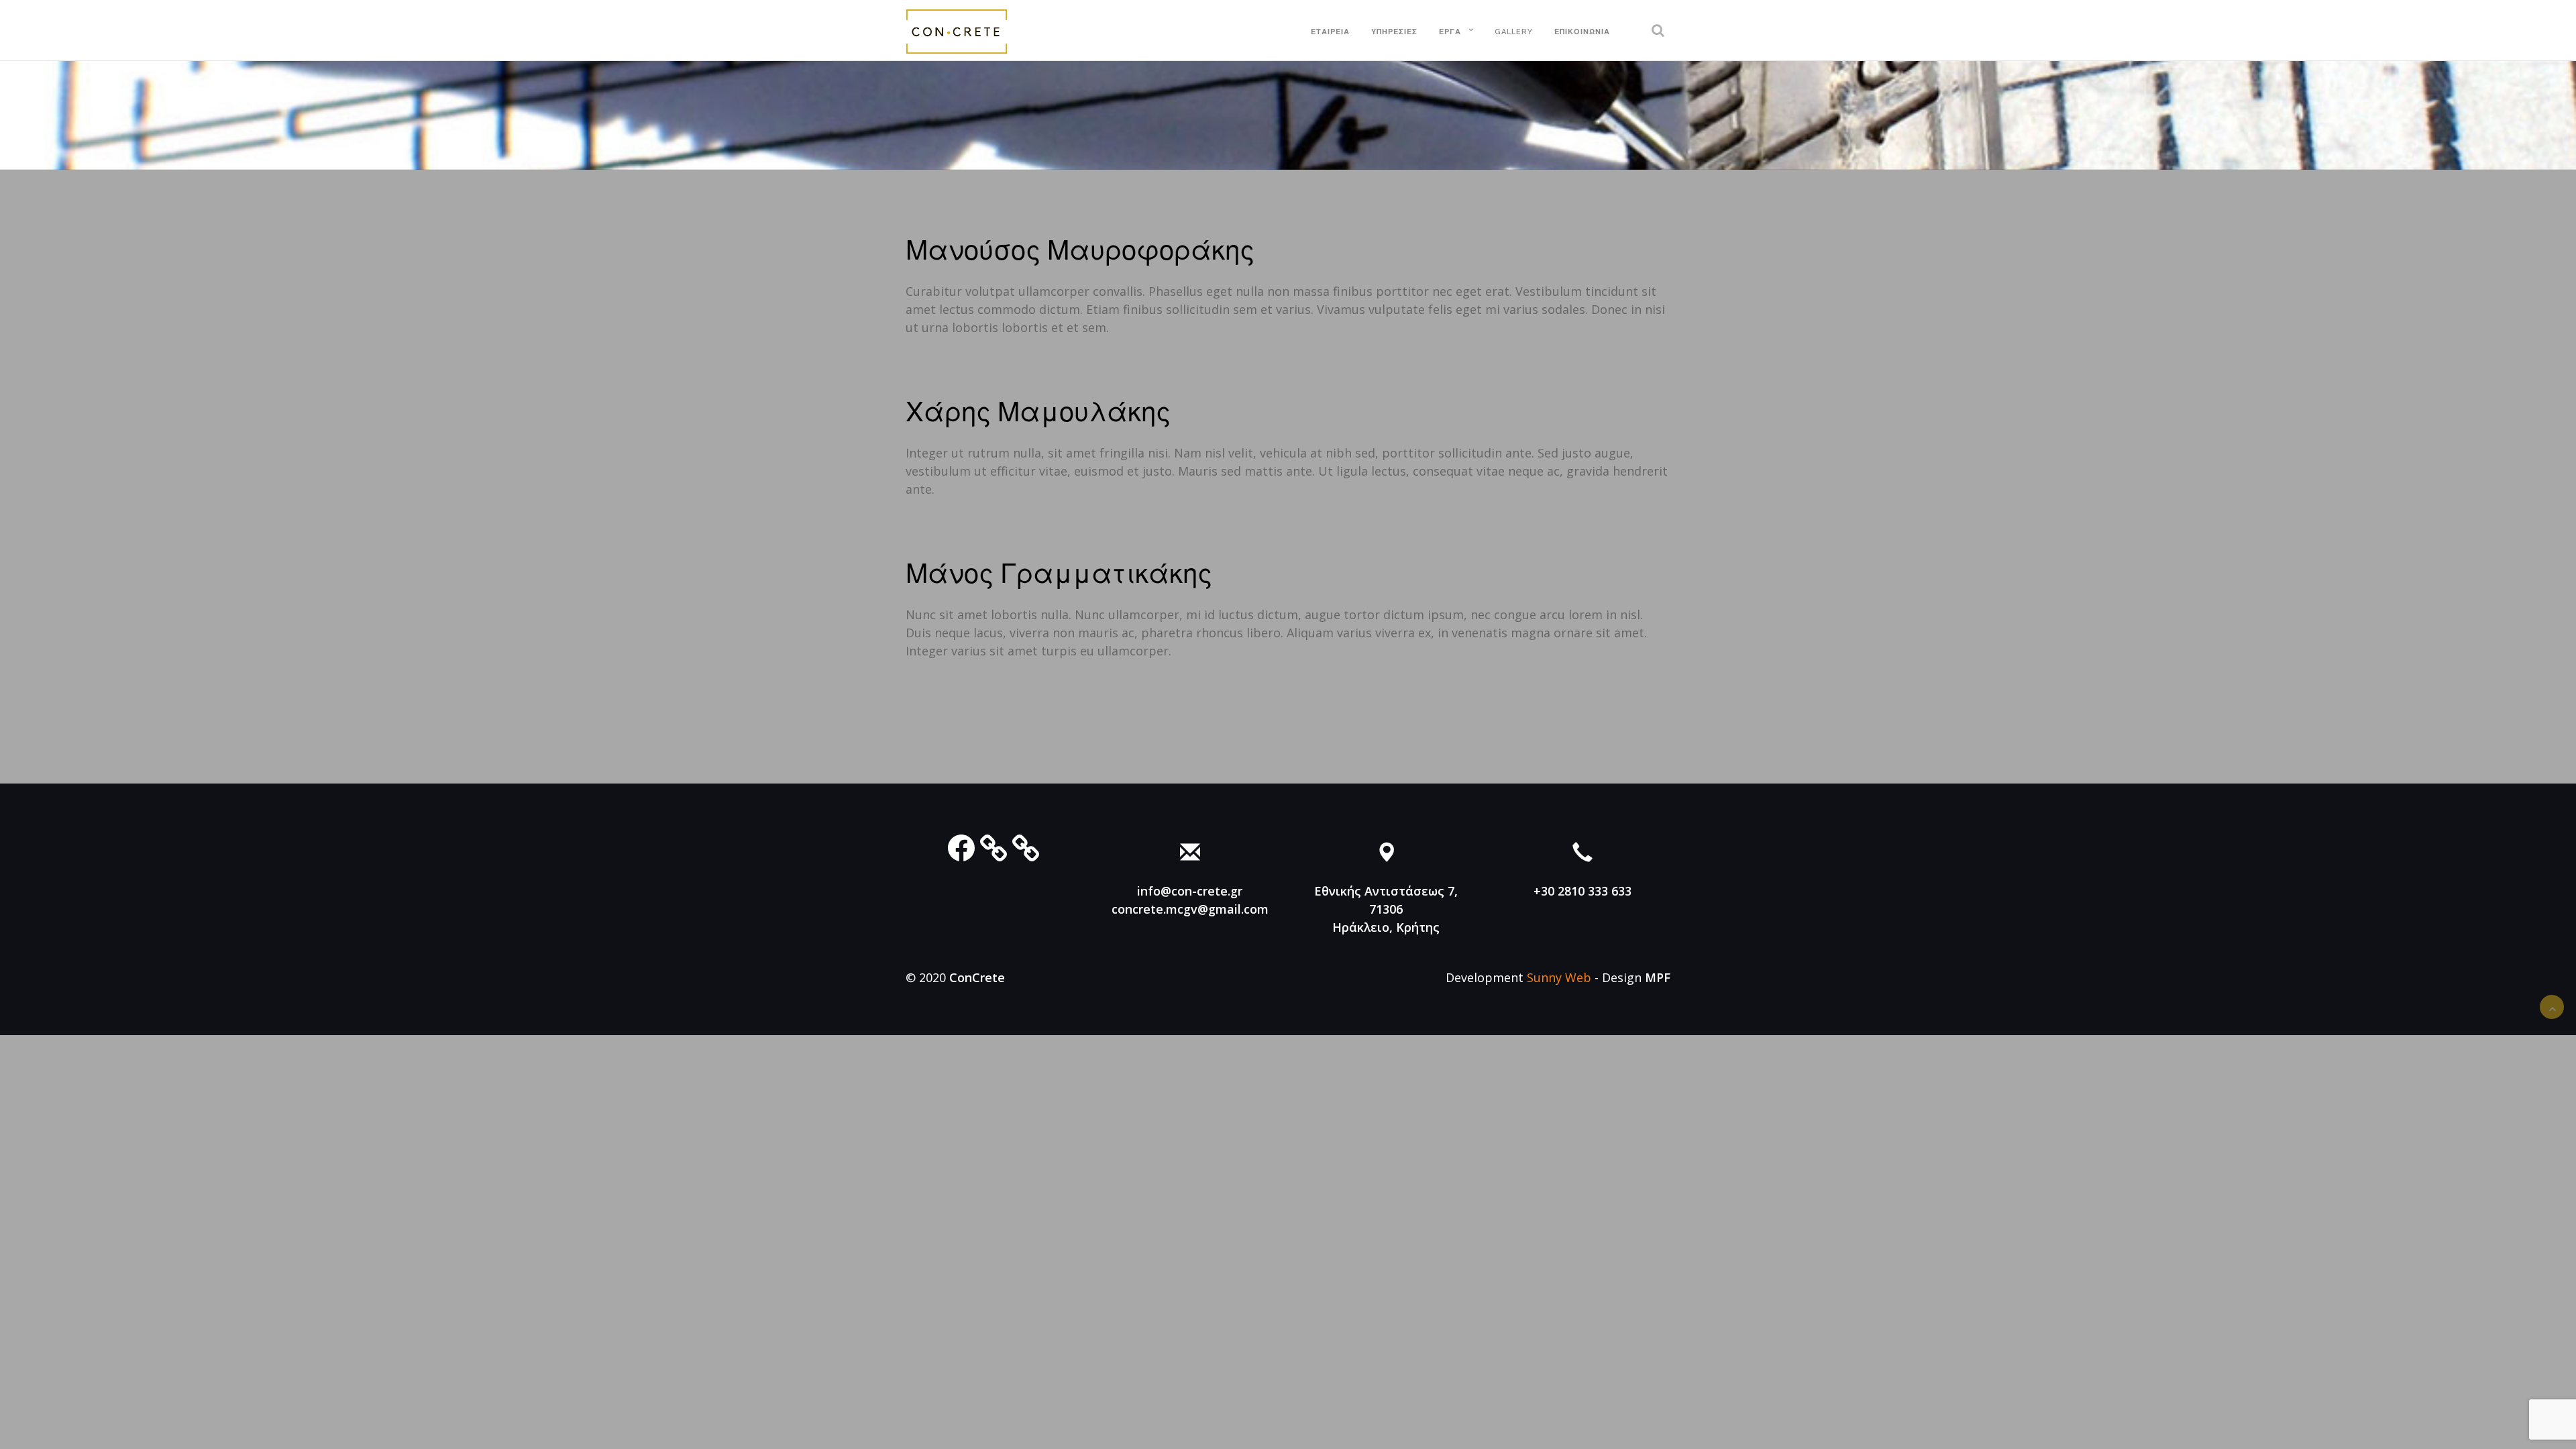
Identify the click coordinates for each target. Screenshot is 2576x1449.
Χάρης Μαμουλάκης (1038, 412)
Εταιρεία (1330, 32)
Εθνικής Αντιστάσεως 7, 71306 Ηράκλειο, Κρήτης (1386, 909)
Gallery (1514, 32)
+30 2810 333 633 (1582, 891)
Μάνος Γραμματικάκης (1059, 573)
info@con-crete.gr (1190, 891)
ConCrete (977, 977)
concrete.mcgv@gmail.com (1190, 909)
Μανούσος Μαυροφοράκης (1080, 250)
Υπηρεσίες (1394, 32)
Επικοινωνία (1582, 32)
